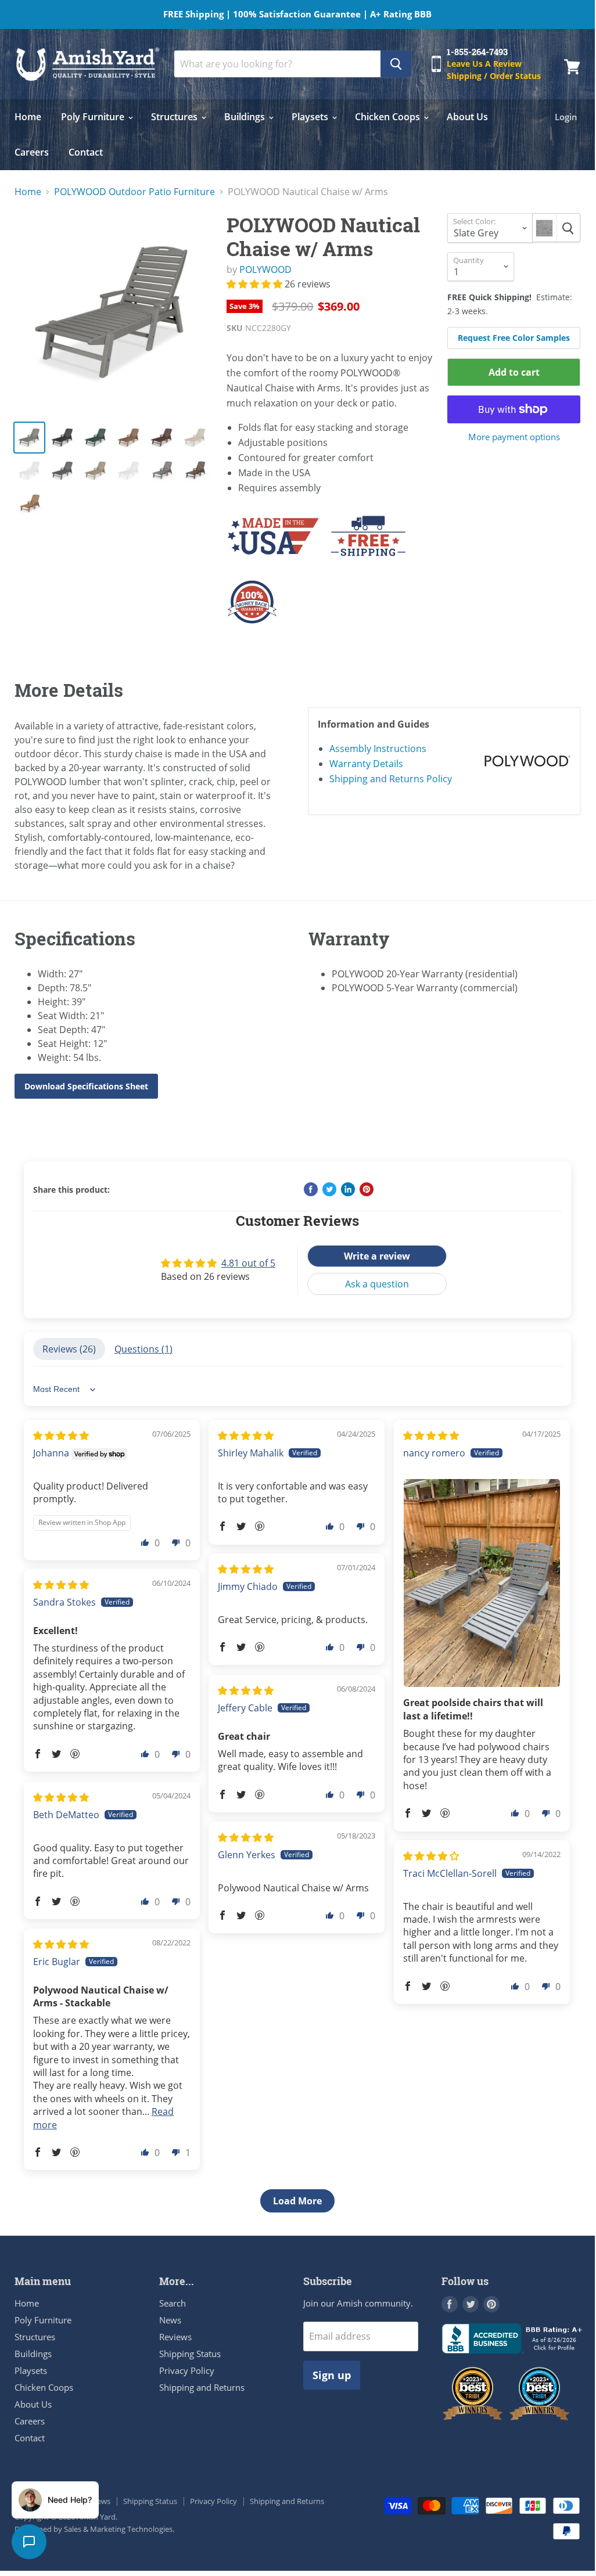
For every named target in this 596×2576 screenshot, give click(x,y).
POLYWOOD (265, 269)
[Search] (396, 64)
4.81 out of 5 (248, 1263)
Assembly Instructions (378, 749)
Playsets (311, 117)
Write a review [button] (377, 1256)
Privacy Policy (187, 2370)
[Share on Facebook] (311, 1189)
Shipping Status (190, 2354)
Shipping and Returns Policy (391, 779)
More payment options (514, 437)
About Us (467, 117)
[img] (61, 1435)
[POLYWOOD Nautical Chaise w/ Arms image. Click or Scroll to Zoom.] (114, 312)
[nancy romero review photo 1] (482, 1583)
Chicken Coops (389, 117)
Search (173, 2303)
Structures (175, 117)
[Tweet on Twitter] (329, 1189)
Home (28, 117)
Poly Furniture (94, 117)
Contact (86, 152)
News (170, 2320)
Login (566, 117)
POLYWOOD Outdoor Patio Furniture (134, 192)
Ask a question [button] (377, 1284)
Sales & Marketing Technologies (118, 2529)
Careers (32, 152)
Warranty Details (366, 764)
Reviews (175, 2337)
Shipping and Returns (202, 2387)
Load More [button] (297, 2201)
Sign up (332, 2375)
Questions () (143, 1349)
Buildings (246, 117)
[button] (256, 284)
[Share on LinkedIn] (348, 1189)
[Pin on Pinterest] (367, 1189)
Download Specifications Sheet (86, 1086)
